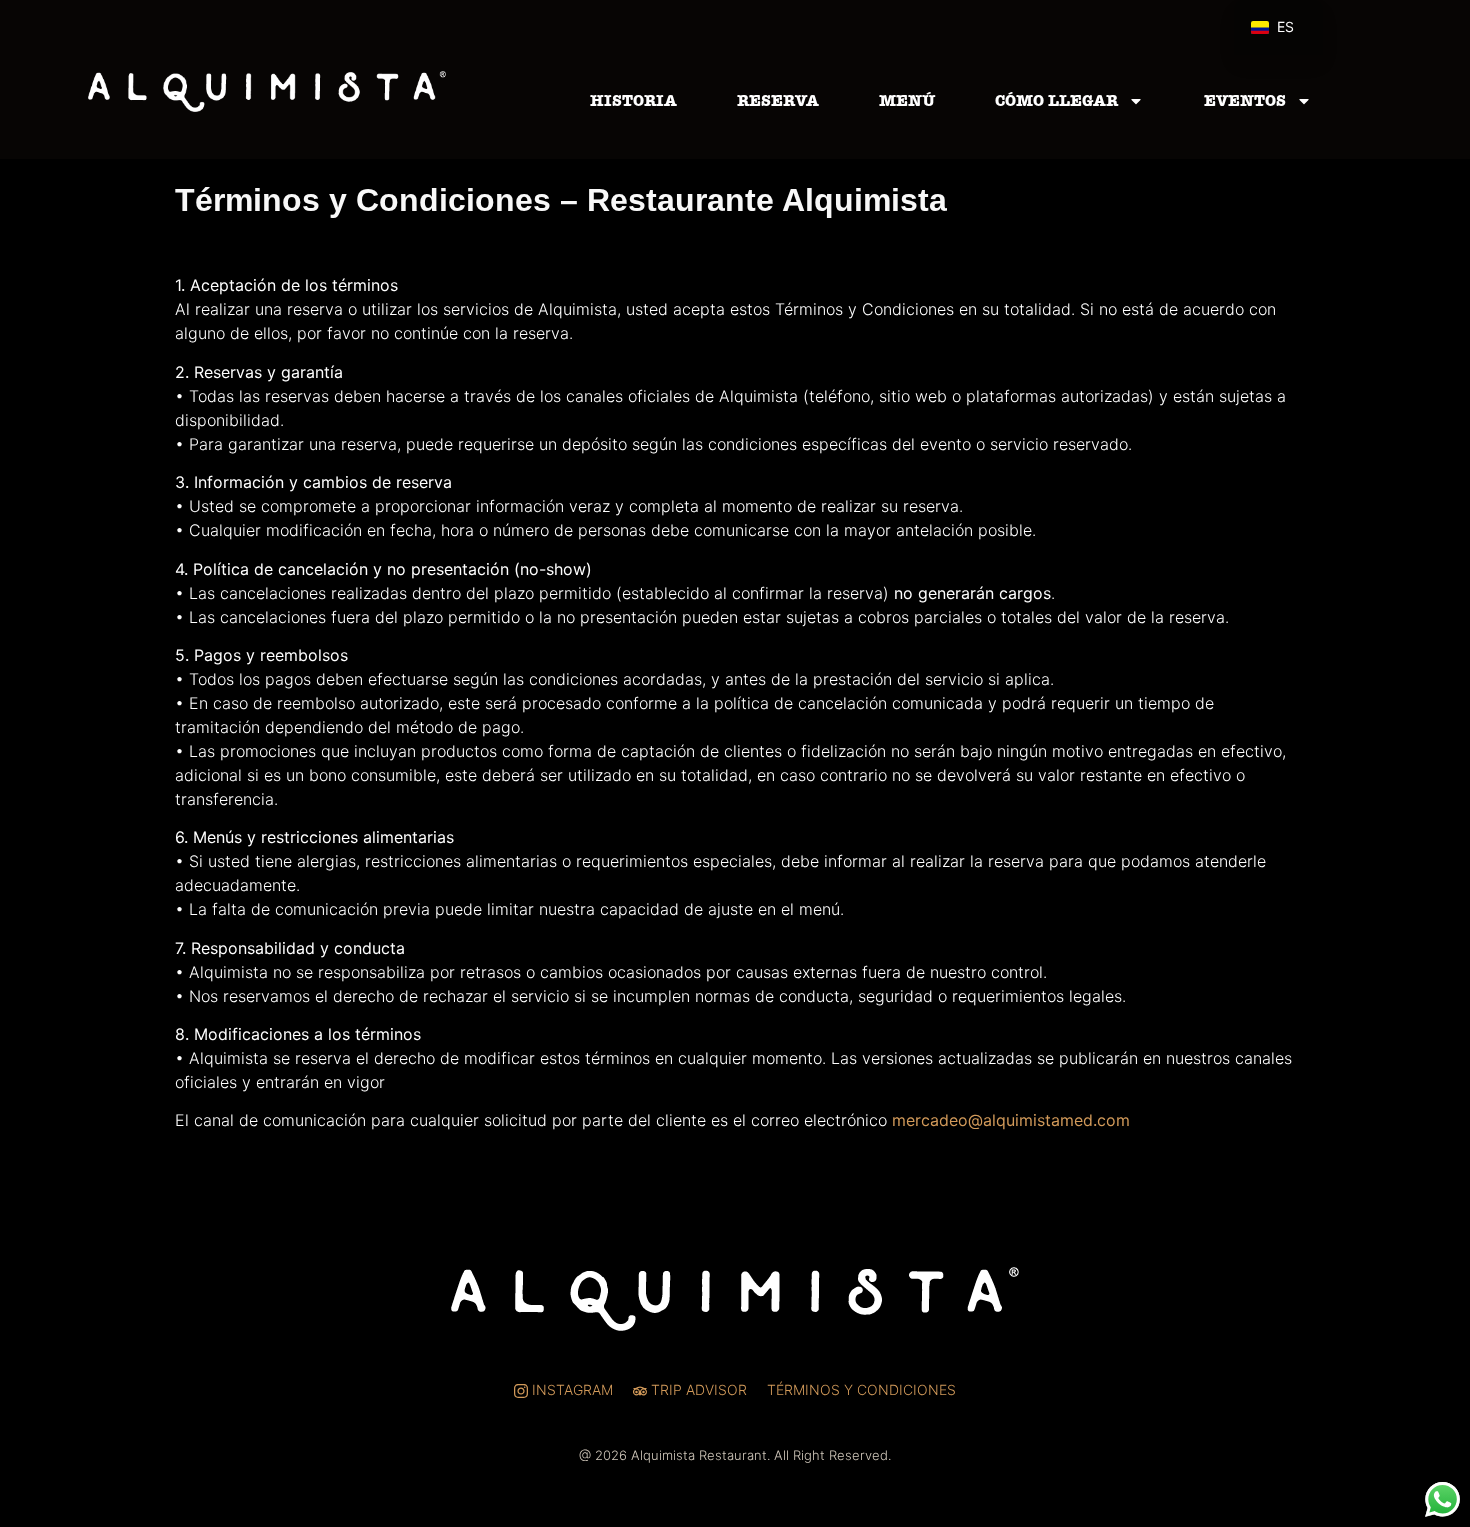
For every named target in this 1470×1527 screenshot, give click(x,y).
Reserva (778, 100)
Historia (633, 100)
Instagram (570, 1389)
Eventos (1245, 100)
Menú (907, 100)
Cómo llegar (1056, 100)
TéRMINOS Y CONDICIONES (861, 1389)
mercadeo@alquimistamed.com (1011, 1120)
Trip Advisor (697, 1389)
